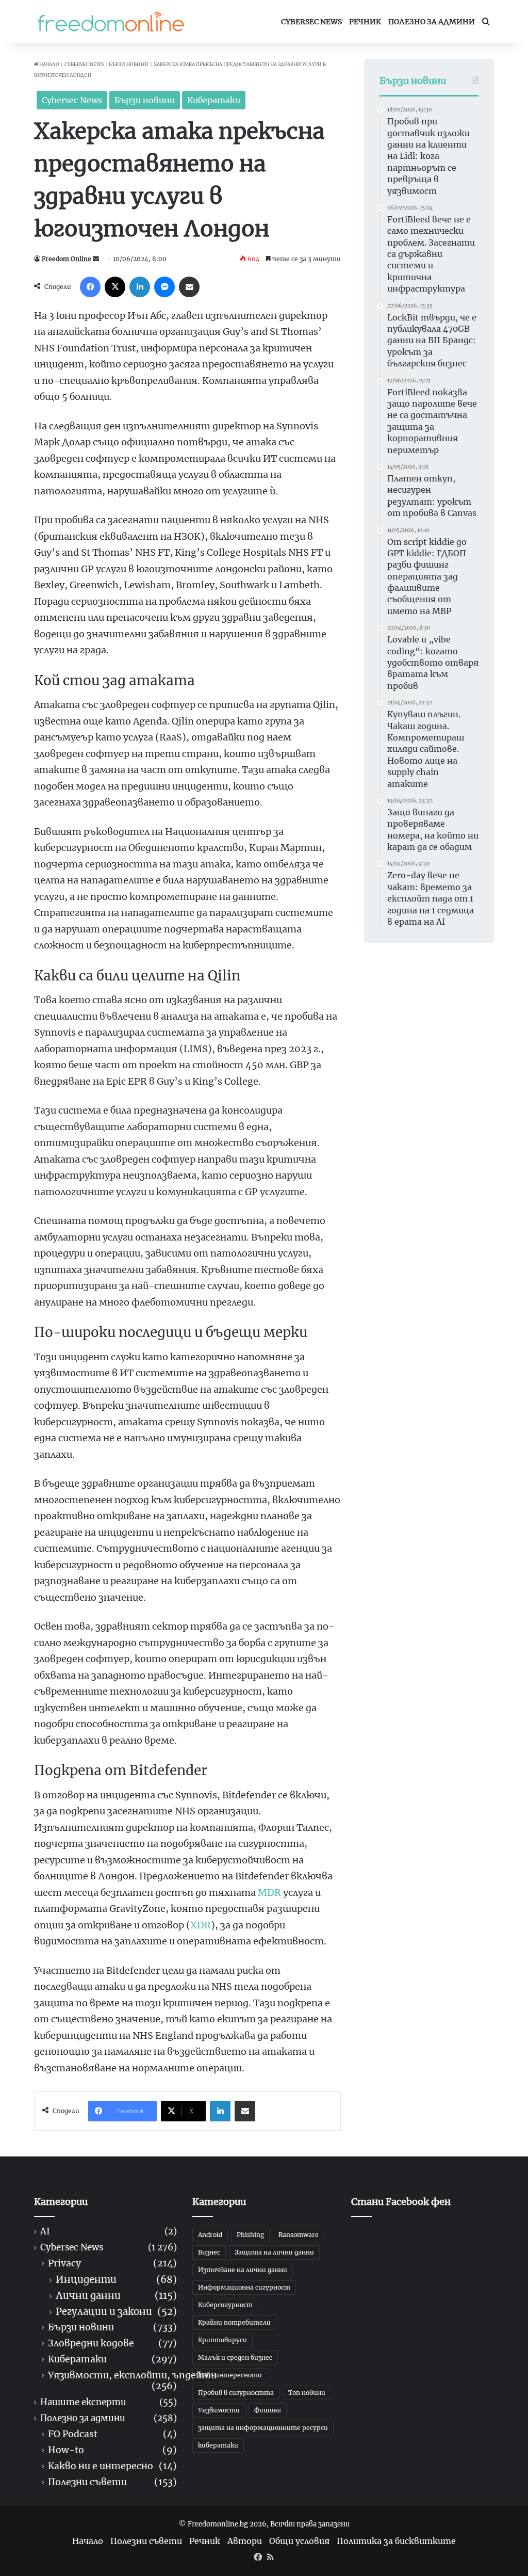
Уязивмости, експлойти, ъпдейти (132, 2376)
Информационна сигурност (244, 2287)
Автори (245, 2541)
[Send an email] (96, 259)
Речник (365, 22)
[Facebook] (90, 287)
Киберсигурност (225, 2305)
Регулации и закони (104, 2312)
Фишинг (268, 2410)
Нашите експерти (83, 2402)
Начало (49, 64)
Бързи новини (129, 64)
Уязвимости (219, 2410)
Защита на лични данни (274, 2252)
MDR (269, 1893)
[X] (115, 287)
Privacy (64, 2264)
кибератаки (218, 2445)
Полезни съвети (87, 2482)
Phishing (250, 2235)
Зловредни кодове (91, 2344)
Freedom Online (67, 259)
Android (210, 2235)
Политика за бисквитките (396, 2541)
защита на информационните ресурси (263, 2428)
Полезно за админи (432, 22)
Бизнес (209, 2252)
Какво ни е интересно (101, 2466)
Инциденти (86, 2280)
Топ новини (307, 2393)
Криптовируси (222, 2340)
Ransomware (299, 2235)
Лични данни (88, 2296)
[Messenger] (164, 287)
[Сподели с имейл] (189, 287)
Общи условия (299, 2541)
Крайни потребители (234, 2322)
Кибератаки (214, 100)
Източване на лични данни (243, 2270)
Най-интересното (230, 2375)
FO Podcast (73, 2434)
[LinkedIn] (140, 287)
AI (45, 2232)
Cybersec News (311, 22)
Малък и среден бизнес (235, 2357)
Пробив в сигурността (236, 2393)
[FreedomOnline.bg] (111, 22)
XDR (201, 1925)
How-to (66, 2450)
